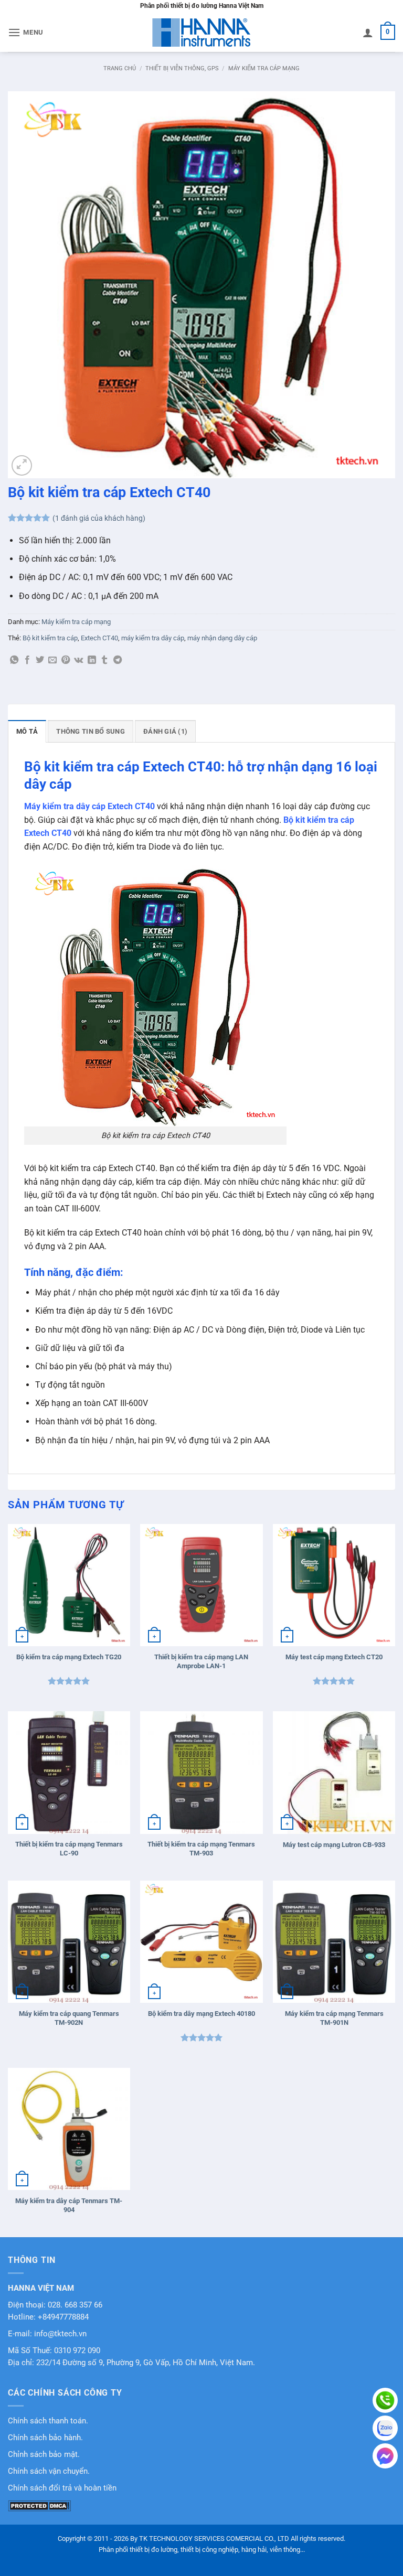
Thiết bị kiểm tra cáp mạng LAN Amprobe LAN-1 (201, 1661)
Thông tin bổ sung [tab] (90, 731)
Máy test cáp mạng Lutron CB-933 (334, 1845)
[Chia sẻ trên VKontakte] (78, 660)
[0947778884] (385, 2400)
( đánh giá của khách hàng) (99, 518)
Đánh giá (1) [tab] (165, 731)
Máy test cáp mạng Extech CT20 (334, 1657)
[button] (26, 32)
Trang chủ (120, 68)
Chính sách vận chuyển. (49, 2471)
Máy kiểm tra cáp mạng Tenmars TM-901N (334, 2018)
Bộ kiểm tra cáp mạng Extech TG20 (69, 1657)
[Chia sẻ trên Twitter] (40, 660)
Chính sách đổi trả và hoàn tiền (62, 2488)
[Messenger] (385, 2456)
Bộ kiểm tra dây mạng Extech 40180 (201, 2014)
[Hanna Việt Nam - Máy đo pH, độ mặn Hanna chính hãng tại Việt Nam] (201, 33)
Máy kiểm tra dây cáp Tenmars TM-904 (69, 2205)
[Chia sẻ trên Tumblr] (104, 660)
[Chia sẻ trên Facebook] (27, 660)
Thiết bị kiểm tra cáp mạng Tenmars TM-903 (201, 1849)
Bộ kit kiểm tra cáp (50, 638)
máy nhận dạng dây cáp (222, 638)
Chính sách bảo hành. (45, 2438)
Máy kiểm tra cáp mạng (264, 68)
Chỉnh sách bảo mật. (44, 2455)
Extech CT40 (99, 638)
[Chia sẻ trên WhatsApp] (14, 660)
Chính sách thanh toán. (48, 2421)
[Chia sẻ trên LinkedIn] (92, 660)
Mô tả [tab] (27, 731)
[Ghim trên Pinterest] (66, 660)
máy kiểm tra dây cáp (153, 638)
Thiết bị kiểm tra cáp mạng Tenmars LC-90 (69, 1849)
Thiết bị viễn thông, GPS (182, 68)
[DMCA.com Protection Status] (39, 2505)
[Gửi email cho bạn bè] (52, 660)
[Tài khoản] (368, 33)
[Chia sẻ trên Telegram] (118, 660)
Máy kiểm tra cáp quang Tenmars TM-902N (69, 2018)
